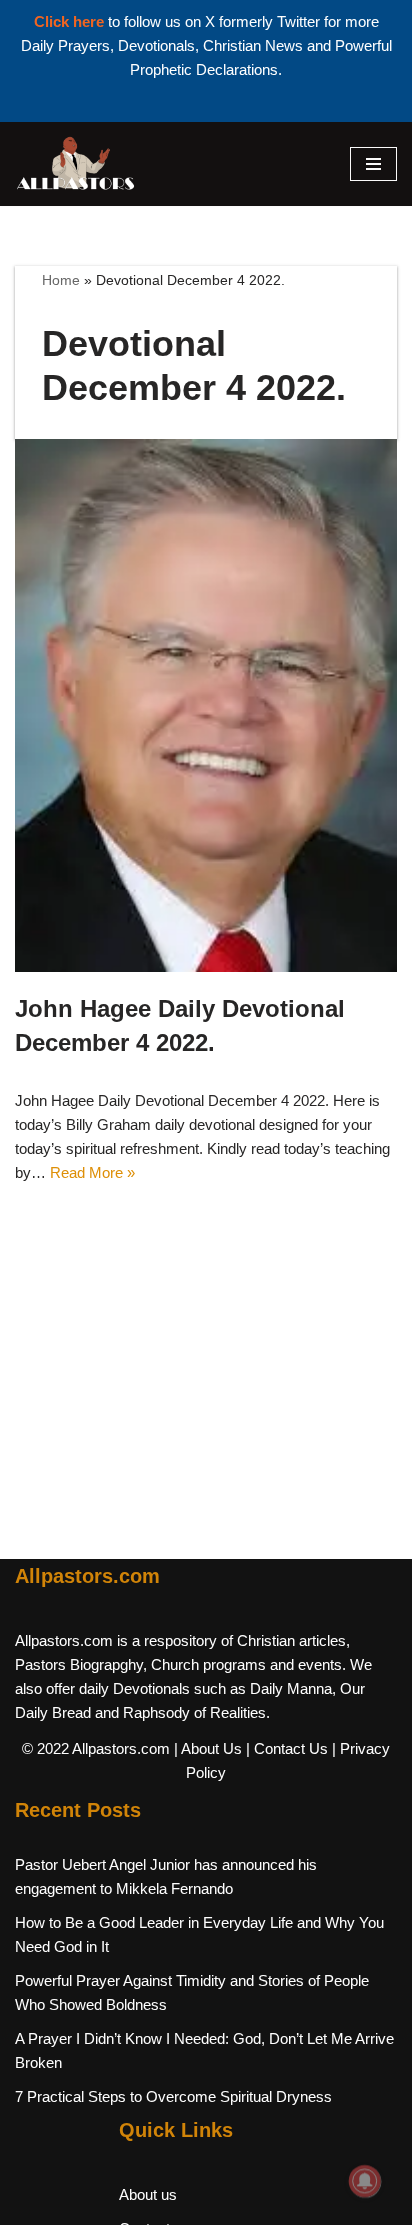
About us (148, 2194)
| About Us (208, 1748)
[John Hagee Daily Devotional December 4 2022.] (206, 705)
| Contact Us (287, 1748)
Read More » (92, 1172)
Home (61, 280)
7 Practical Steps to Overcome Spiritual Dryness (173, 2096)
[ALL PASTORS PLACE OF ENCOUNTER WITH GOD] (75, 164)
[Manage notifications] (365, 2181)
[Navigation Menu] (373, 164)
